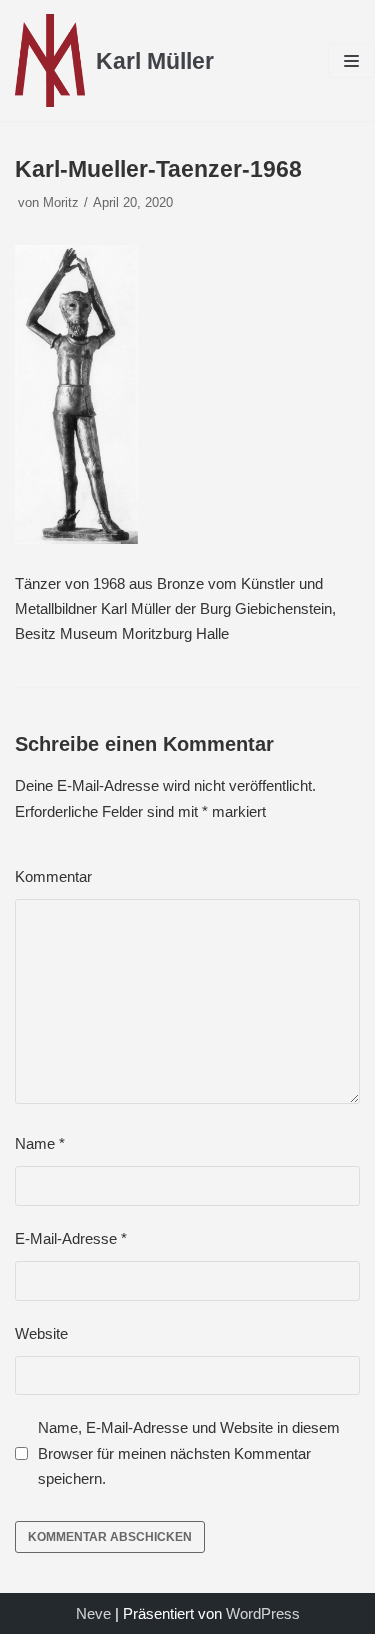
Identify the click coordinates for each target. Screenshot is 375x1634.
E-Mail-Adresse (71, 1238)
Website (41, 1333)
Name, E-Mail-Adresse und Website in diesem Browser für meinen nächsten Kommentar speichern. (189, 1453)
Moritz (61, 202)
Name (40, 1143)
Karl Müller (155, 61)
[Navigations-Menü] (351, 61)
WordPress (263, 1613)
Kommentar (53, 876)
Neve (93, 1613)
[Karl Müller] (50, 60)
